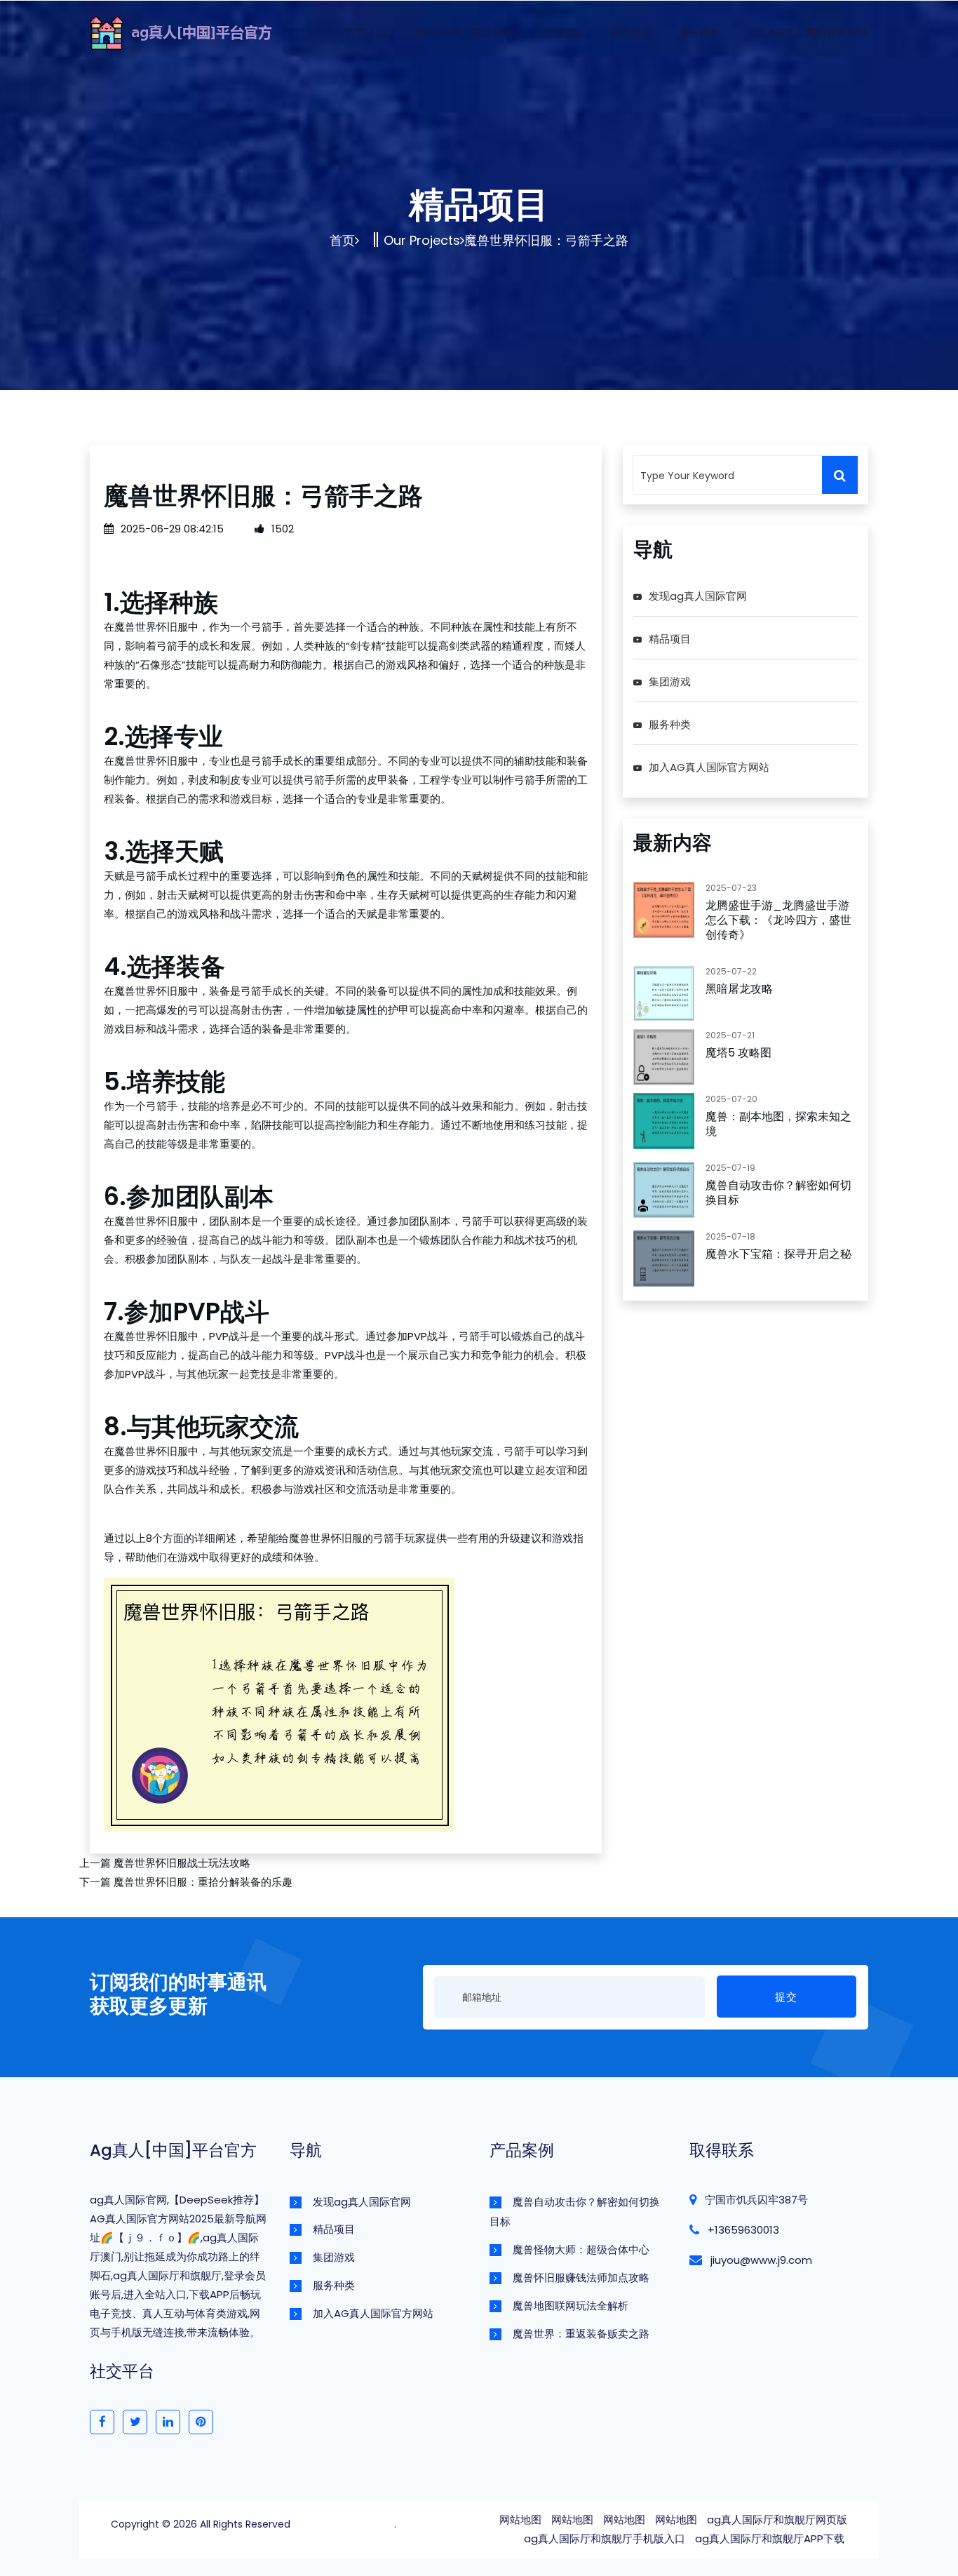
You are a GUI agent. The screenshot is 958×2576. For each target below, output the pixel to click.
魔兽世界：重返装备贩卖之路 (581, 2334)
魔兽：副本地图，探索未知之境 (778, 1124)
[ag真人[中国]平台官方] (202, 31)
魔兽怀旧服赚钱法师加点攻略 (581, 2278)
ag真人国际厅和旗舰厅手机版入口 (605, 2538)
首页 (342, 240)
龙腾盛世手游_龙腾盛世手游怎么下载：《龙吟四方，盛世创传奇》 (778, 920)
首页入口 (366, 33)
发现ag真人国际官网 (464, 33)
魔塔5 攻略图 (738, 1053)
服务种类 (699, 33)
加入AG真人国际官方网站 (808, 33)
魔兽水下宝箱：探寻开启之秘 (778, 1254)
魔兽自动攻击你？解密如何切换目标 (778, 1193)
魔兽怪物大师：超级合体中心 (581, 2249)
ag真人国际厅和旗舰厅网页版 (777, 2520)
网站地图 (520, 2520)
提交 (786, 1997)
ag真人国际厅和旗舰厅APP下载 (770, 2538)
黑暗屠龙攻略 (739, 989)
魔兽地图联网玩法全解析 (571, 2306)
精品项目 (562, 33)
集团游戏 (630, 33)
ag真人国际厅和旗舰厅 (344, 2524)
